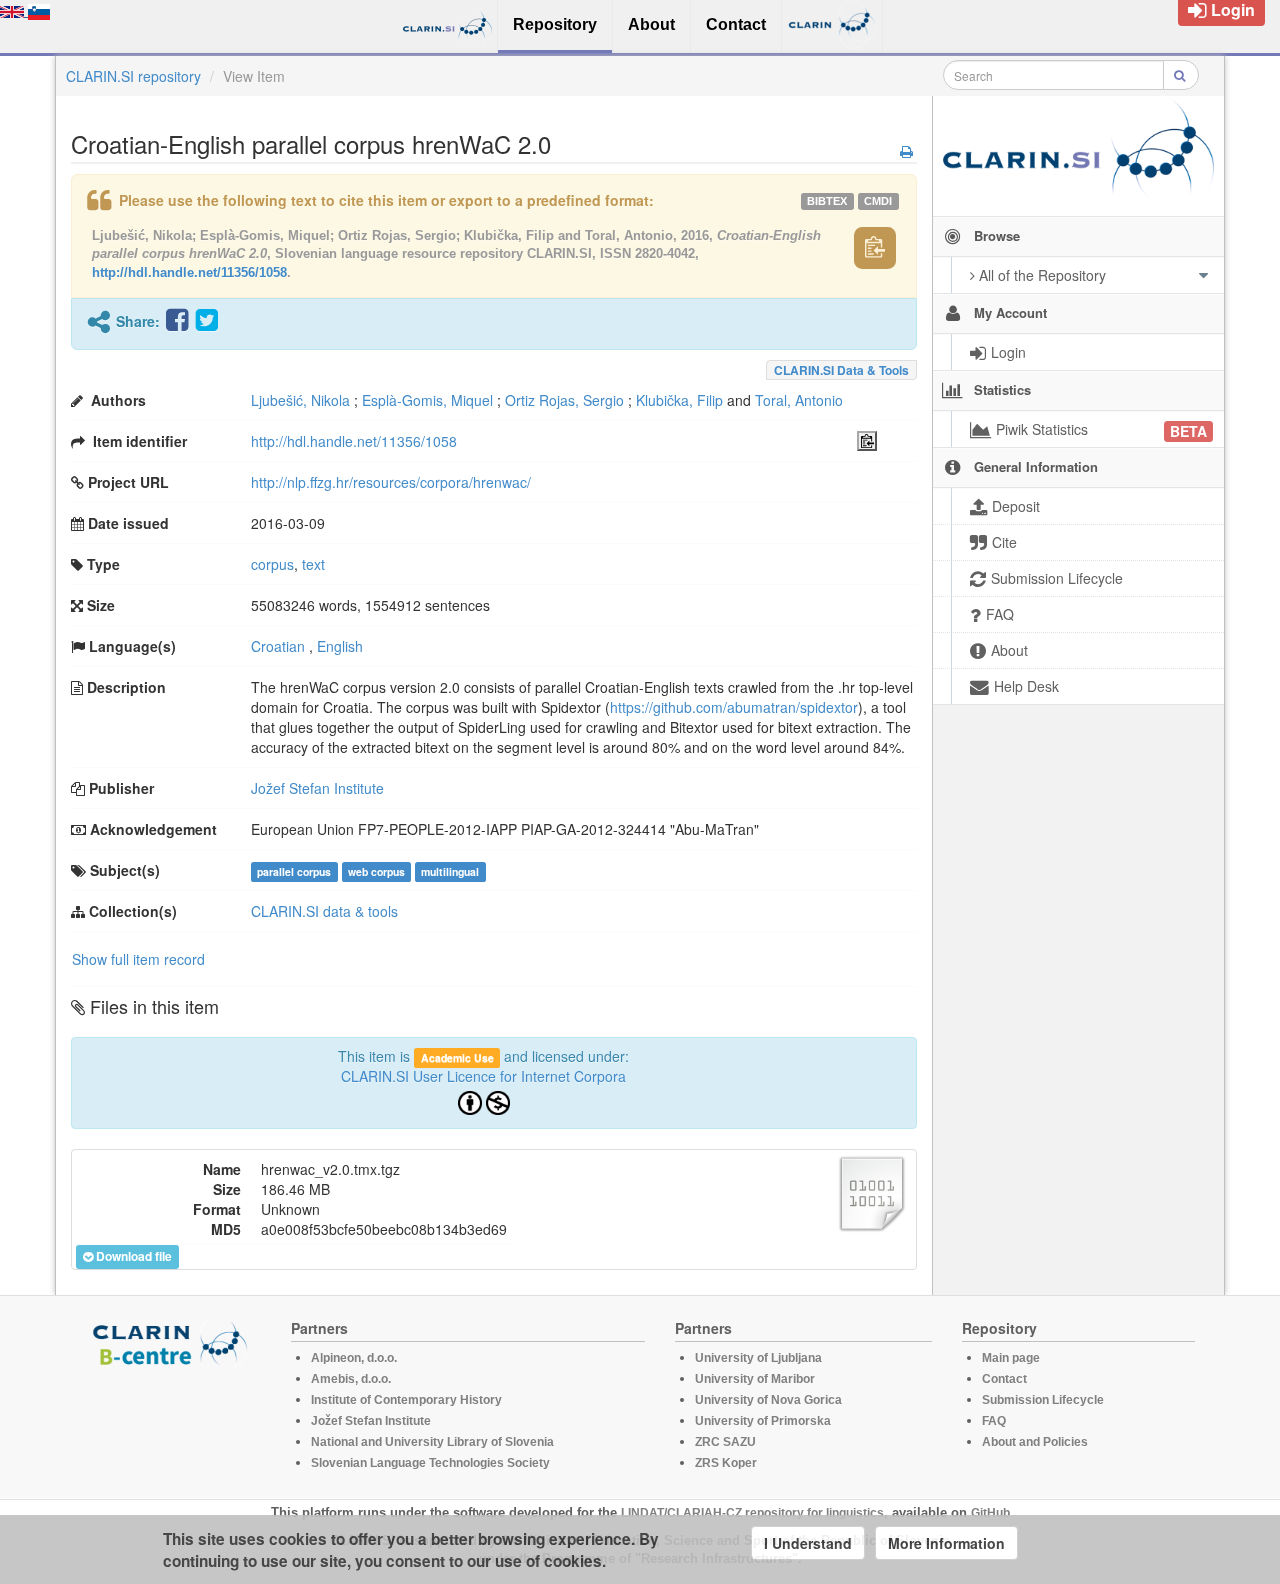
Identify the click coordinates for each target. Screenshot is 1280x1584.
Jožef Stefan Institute (317, 788)
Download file (134, 1256)
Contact (1004, 1379)
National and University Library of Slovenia (432, 1442)
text (313, 564)
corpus (272, 564)
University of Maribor (755, 1379)
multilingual (450, 871)
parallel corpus (294, 871)
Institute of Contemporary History (406, 1400)
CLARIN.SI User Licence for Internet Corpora (483, 1076)
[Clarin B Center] (173, 1342)
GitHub (990, 1513)
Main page (1011, 1358)
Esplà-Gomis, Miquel (427, 400)
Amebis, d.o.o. (351, 1379)
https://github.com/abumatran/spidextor (734, 707)
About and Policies (1035, 1442)
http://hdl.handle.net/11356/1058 (189, 272)
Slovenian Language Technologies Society (430, 1463)
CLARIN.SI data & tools (841, 370)
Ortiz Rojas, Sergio (564, 400)
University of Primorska (763, 1421)
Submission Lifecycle (1043, 1400)
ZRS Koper (726, 1463)
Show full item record (138, 959)
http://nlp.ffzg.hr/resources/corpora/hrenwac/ (391, 482)
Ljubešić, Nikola (300, 400)
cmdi (878, 201)
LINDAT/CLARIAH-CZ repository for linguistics (752, 1513)
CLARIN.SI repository (133, 76)
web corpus (376, 871)
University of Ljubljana (758, 1358)
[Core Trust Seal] (173, 1424)
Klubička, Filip (679, 400)
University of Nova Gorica (768, 1400)
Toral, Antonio (799, 400)
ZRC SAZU (725, 1442)
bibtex (827, 201)
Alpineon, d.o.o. (354, 1358)
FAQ (994, 1421)
